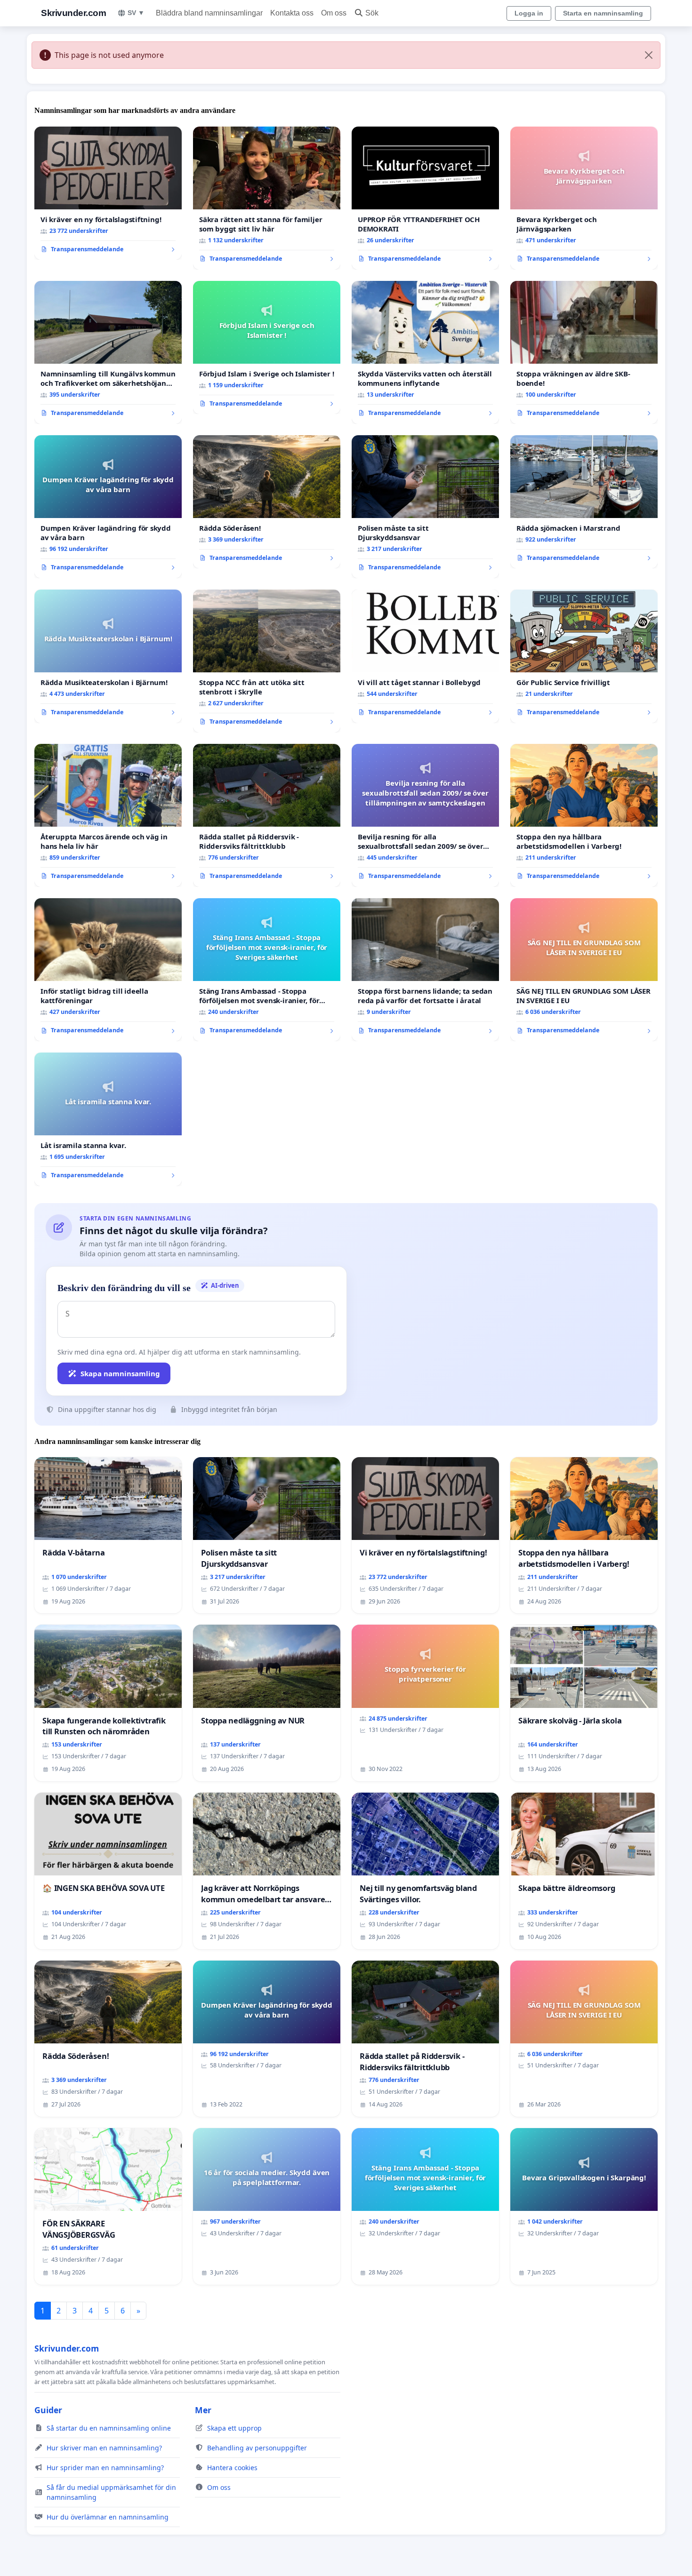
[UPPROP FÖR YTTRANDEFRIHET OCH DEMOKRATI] (425, 198)
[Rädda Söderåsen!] (267, 502)
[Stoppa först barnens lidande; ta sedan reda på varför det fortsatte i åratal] (425, 970)
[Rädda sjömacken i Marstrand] (584, 502)
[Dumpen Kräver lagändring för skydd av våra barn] (108, 507)
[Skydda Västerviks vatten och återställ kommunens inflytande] (425, 352)
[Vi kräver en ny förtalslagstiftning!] (108, 193)
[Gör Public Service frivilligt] (584, 656)
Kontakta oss (292, 13)
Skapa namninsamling (120, 1373)
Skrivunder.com (73, 13)
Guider (48, 2410)
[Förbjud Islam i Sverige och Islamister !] (267, 348)
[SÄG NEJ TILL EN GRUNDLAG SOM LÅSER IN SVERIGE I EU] (584, 970)
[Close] (649, 55)
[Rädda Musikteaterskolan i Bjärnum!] (108, 656)
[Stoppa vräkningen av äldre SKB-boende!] (584, 352)
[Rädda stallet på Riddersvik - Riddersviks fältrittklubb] (267, 815)
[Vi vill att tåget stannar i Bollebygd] (425, 656)
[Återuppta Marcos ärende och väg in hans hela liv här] (108, 815)
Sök (372, 13)
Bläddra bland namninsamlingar (209, 13)
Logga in (529, 13)
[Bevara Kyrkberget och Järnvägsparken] (584, 198)
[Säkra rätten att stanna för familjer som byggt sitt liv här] (267, 198)
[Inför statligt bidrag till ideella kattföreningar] (108, 970)
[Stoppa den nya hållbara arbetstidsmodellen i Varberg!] (584, 815)
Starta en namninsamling (603, 13)
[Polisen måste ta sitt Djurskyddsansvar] (425, 507)
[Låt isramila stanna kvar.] (108, 1119)
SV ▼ (136, 13)
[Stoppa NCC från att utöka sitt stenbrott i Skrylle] (267, 661)
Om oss (334, 13)
